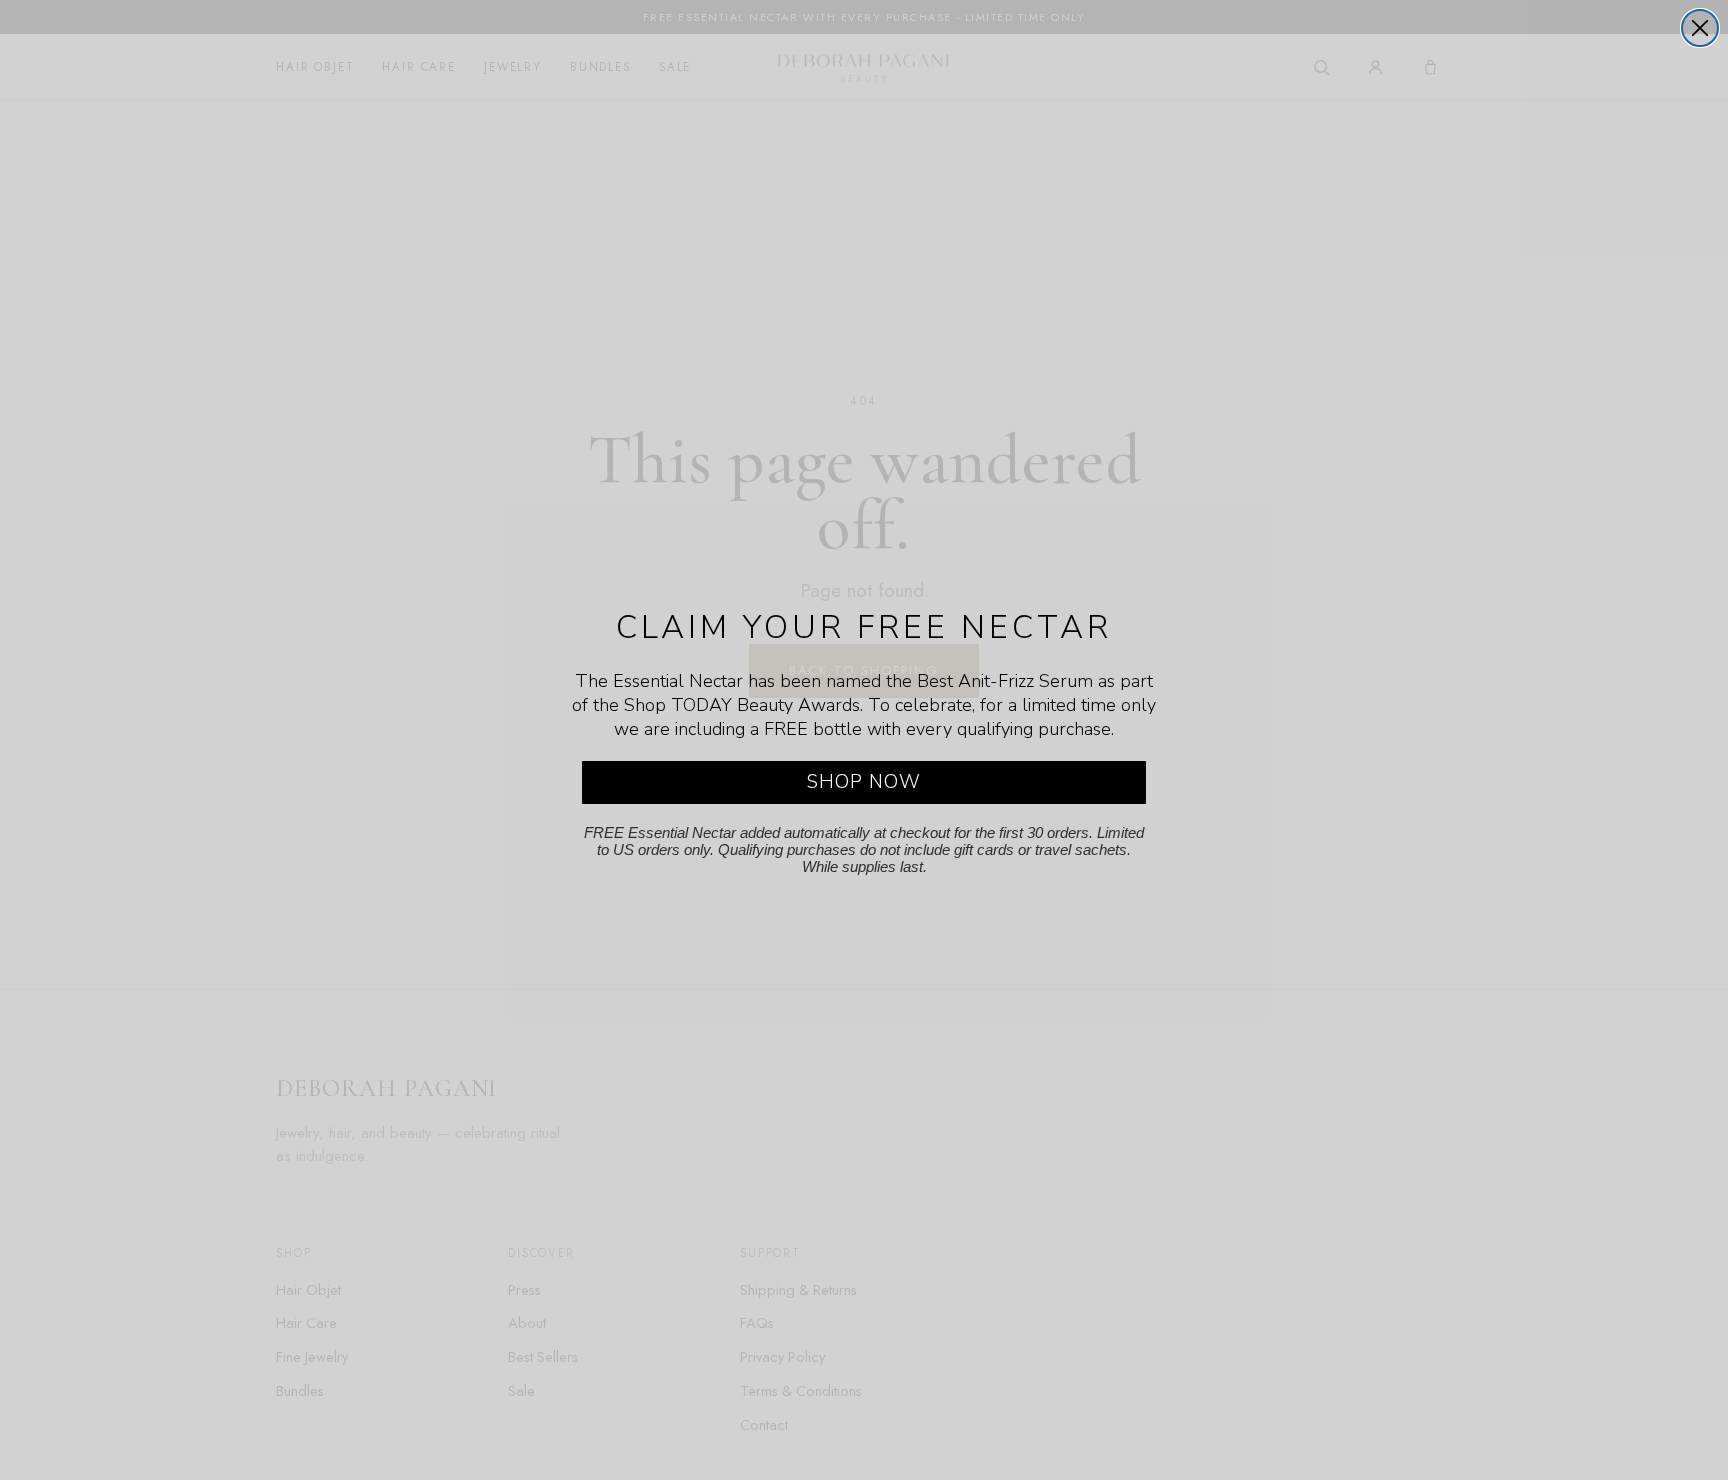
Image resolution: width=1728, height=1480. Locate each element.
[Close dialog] (1700, 28)
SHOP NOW (864, 782)
